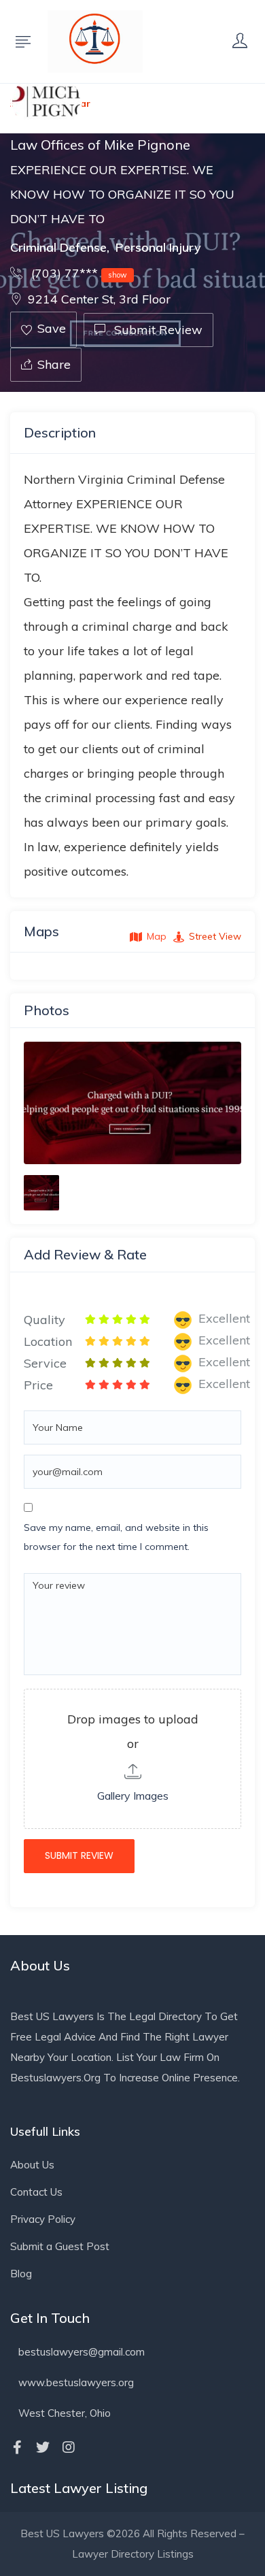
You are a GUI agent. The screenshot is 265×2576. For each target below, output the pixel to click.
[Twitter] (43, 2447)
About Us (32, 2165)
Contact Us (36, 2192)
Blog (21, 2274)
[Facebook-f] (17, 2447)
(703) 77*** (77, 273)
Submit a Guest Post (60, 2246)
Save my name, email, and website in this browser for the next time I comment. (116, 1537)
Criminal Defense (58, 247)
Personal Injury (158, 247)
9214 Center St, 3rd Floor (99, 299)
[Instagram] (69, 2447)
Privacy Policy (43, 2219)
